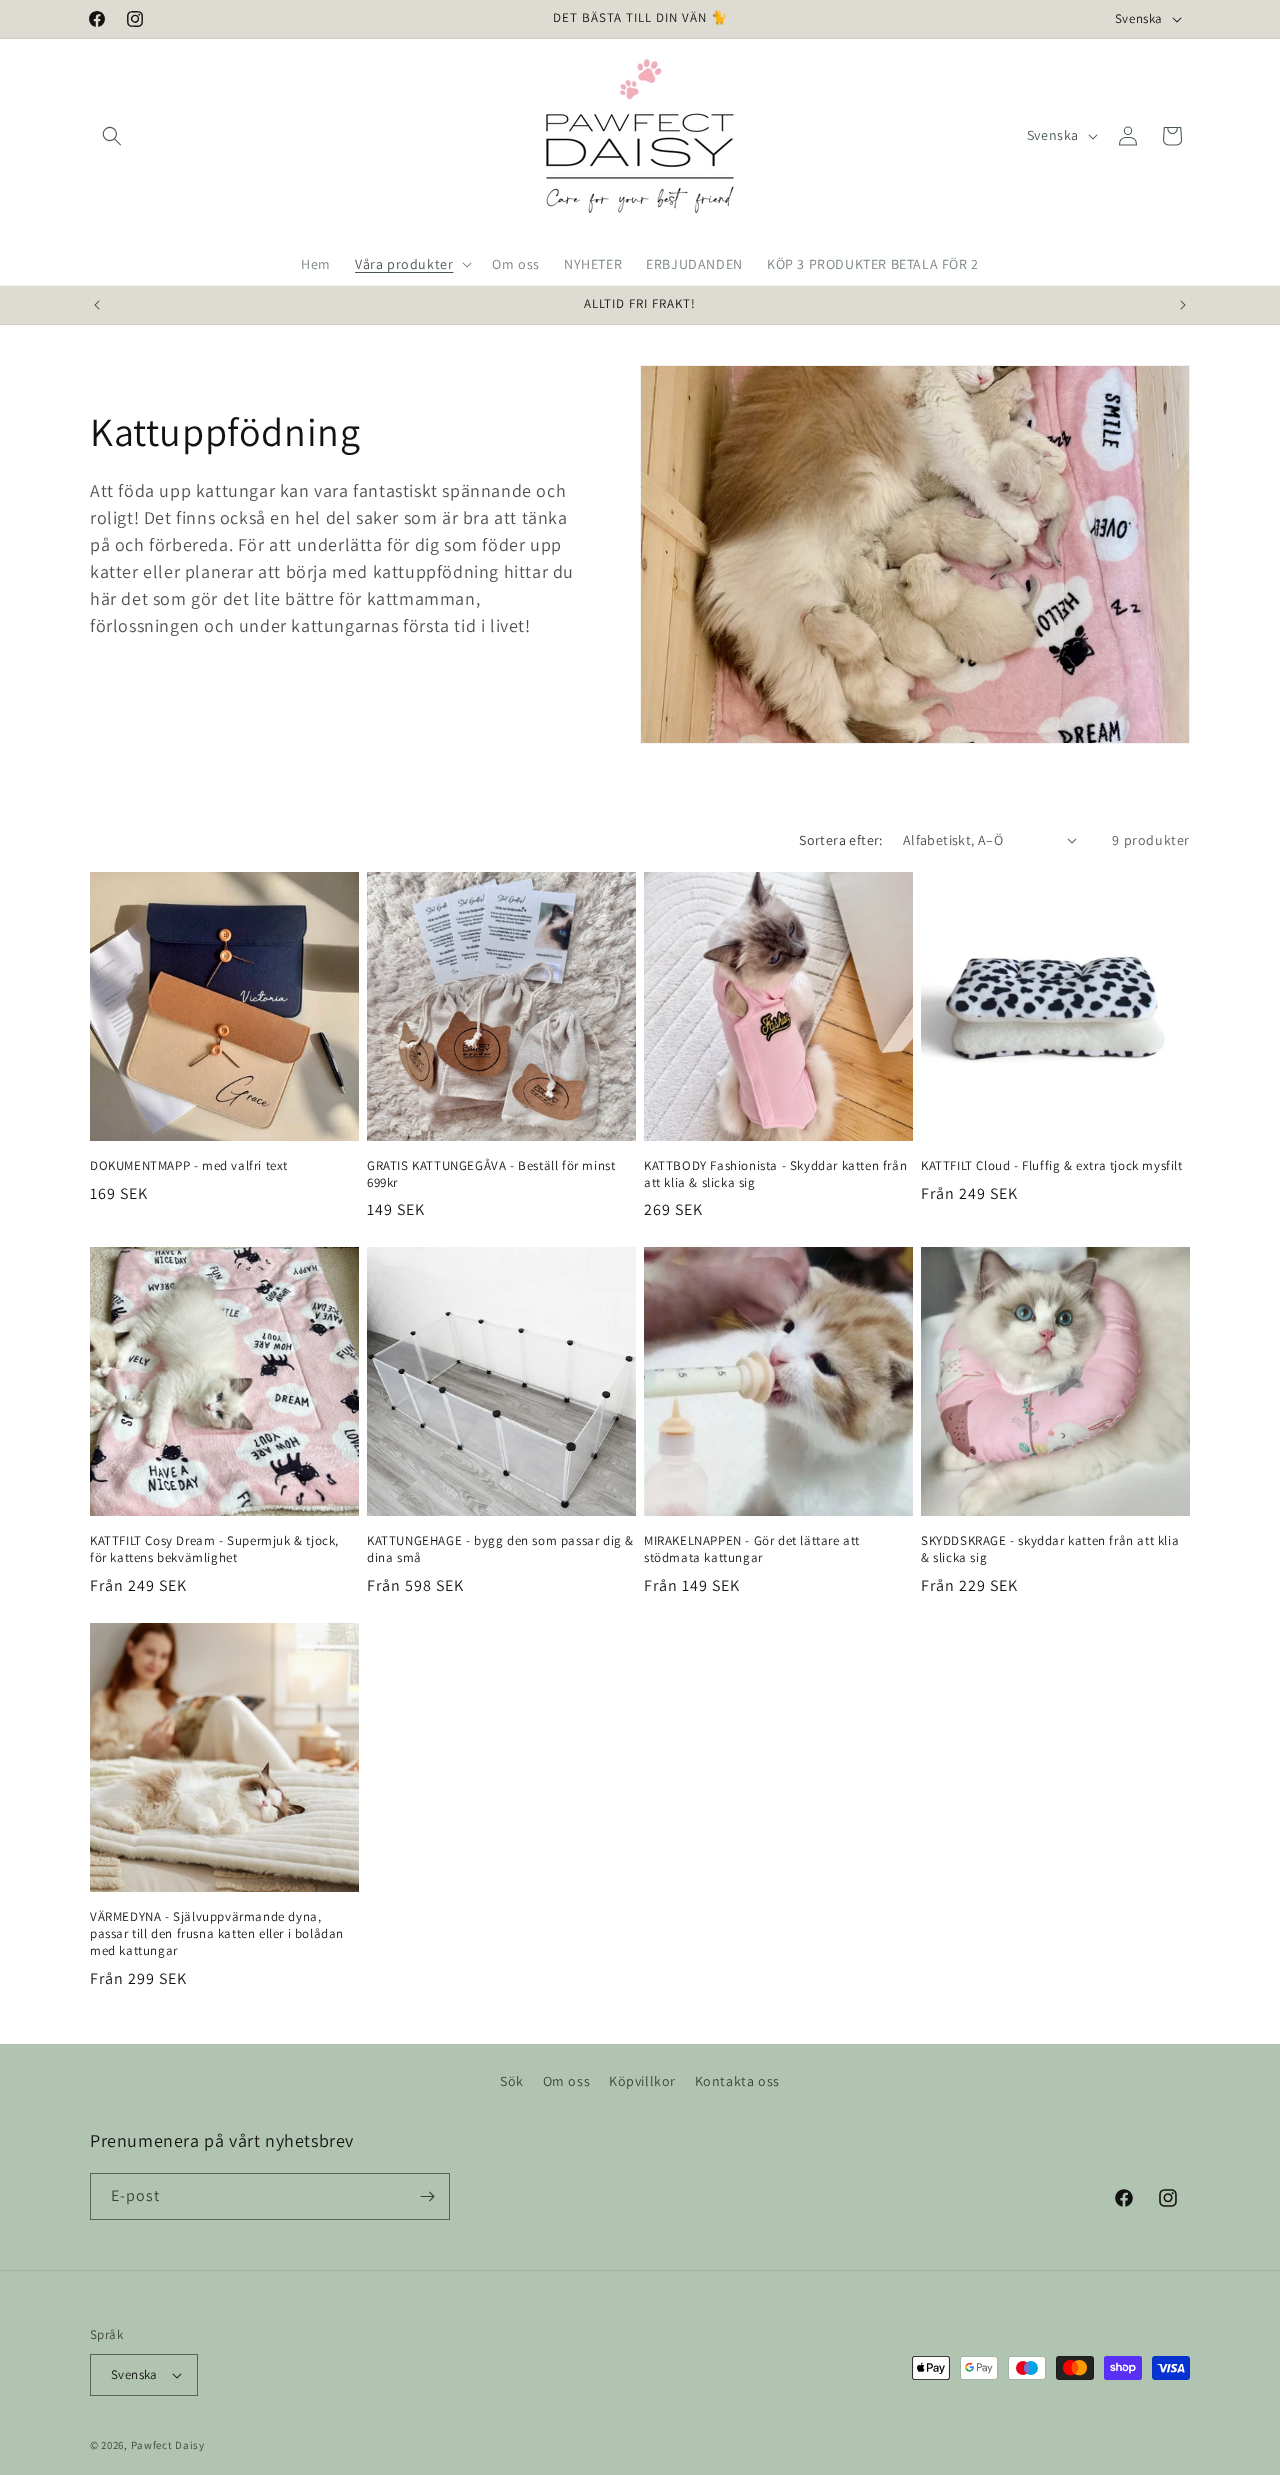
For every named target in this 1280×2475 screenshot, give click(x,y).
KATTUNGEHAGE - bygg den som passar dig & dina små (500, 1549)
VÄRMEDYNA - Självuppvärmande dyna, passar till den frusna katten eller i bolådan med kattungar (217, 1934)
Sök (512, 2081)
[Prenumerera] (427, 2196)
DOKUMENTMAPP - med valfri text (189, 1166)
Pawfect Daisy (168, 2445)
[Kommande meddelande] (1183, 305)
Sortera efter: (841, 840)
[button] (112, 136)
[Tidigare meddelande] (97, 305)
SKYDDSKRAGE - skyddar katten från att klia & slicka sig (1050, 1549)
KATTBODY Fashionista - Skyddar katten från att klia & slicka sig (775, 1174)
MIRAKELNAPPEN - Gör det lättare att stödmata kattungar (752, 1549)
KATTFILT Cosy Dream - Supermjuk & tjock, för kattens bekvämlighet (214, 1549)
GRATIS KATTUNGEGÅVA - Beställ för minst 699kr (491, 1174)
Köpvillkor (642, 2081)
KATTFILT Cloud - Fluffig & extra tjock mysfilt (1052, 1166)
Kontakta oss (737, 2081)
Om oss (567, 2081)
